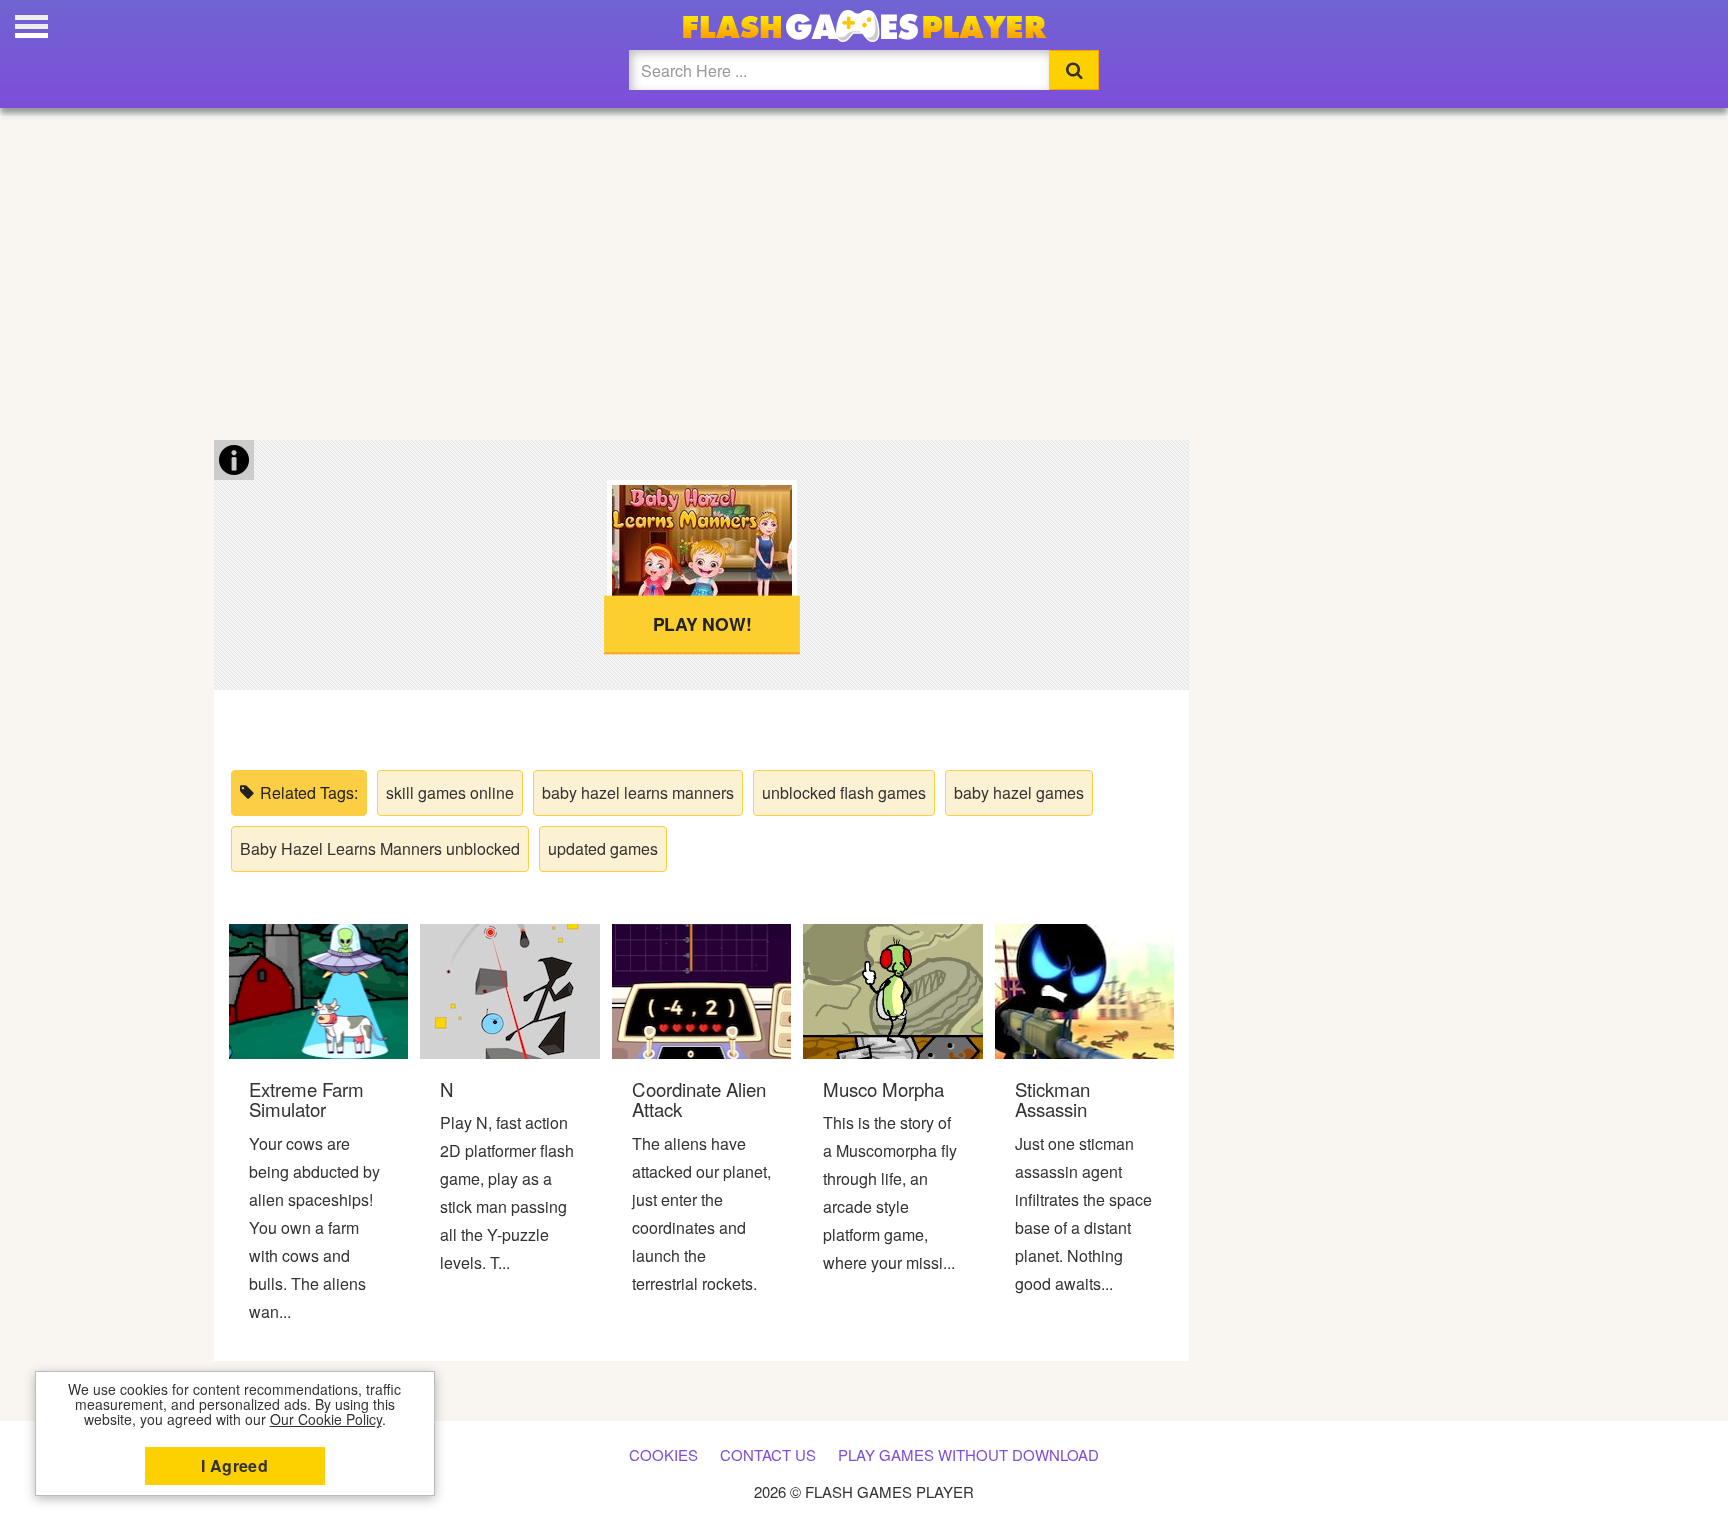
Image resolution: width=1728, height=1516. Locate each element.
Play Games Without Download (968, 1454)
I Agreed (234, 1465)
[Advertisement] (864, 270)
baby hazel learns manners (638, 792)
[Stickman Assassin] (1084, 989)
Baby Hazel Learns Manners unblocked (380, 848)
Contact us (768, 1454)
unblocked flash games (844, 792)
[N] (509, 989)
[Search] (1074, 70)
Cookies (663, 1454)
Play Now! (701, 624)
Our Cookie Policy (326, 1419)
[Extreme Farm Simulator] (318, 989)
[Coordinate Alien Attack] (701, 989)
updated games (603, 848)
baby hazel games (1019, 792)
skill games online (450, 792)
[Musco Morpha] (892, 989)
